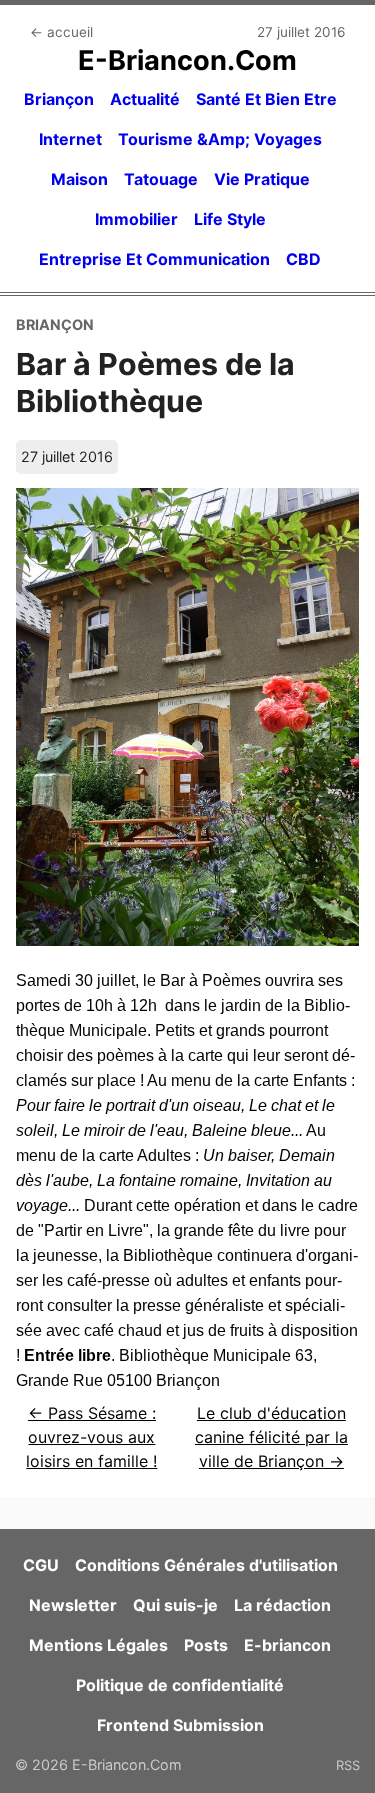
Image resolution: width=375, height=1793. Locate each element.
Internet (70, 139)
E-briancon (287, 1645)
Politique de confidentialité (180, 1685)
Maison (79, 179)
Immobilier (136, 219)
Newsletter (73, 1605)
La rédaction (282, 1605)
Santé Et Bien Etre (266, 99)
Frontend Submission (180, 1725)
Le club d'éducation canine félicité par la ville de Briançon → (271, 1437)
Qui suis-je (175, 1605)
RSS (348, 1765)
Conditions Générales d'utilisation (206, 1565)
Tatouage (161, 179)
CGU (41, 1565)
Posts (206, 1645)
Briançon (59, 99)
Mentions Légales (98, 1645)
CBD (303, 259)
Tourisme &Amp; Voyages (220, 139)
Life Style (230, 219)
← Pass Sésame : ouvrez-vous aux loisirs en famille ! (91, 1437)
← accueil (61, 32)
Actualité (145, 99)
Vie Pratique (262, 179)
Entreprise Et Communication (154, 259)
